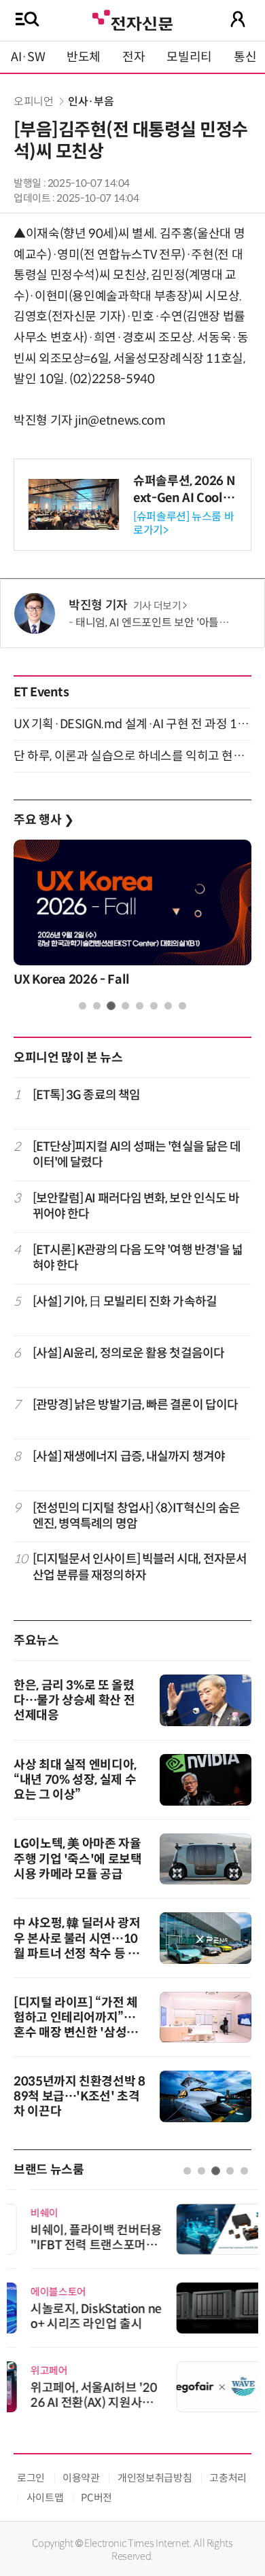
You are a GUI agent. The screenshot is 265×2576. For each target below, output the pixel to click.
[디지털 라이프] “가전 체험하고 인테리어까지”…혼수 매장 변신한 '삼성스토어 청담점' (76, 2025)
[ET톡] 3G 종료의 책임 (87, 1095)
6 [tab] (154, 1006)
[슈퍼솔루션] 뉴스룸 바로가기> (183, 523)
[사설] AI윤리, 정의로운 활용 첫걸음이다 (128, 1353)
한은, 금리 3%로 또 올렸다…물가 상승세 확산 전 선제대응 (74, 1700)
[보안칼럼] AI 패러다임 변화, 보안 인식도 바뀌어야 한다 (136, 1206)
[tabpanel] (132, 917)
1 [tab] (83, 1006)
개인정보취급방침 (155, 2478)
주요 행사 (43, 820)
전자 (134, 57)
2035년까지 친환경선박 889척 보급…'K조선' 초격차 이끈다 (79, 2096)
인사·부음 (91, 102)
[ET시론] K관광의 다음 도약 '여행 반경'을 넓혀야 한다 (138, 1258)
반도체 (84, 57)
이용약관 (81, 2478)
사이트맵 (45, 2498)
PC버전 (96, 2498)
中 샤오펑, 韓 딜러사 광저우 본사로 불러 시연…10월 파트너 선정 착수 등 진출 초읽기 (77, 1946)
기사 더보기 (157, 606)
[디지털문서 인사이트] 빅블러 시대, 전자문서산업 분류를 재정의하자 (140, 1567)
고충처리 (228, 2478)
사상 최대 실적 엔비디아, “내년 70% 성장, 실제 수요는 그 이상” (75, 1780)
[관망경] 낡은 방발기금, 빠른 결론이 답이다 (136, 1405)
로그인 (31, 2478)
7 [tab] (168, 1006)
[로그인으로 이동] (238, 19)
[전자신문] (132, 19)
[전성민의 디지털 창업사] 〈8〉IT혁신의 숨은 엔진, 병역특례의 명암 (137, 1516)
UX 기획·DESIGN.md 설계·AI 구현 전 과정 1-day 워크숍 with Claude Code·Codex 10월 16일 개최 (132, 724)
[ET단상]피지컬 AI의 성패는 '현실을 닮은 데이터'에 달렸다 (137, 1155)
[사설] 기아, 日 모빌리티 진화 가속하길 (125, 1302)
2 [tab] (97, 1006)
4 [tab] (125, 1006)
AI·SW (28, 57)
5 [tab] (140, 1006)
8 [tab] (182, 1006)
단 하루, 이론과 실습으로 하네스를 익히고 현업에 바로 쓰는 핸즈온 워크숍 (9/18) (132, 756)
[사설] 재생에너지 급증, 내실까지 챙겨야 (129, 1456)
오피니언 (34, 102)
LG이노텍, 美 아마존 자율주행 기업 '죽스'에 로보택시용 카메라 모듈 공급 (78, 1859)
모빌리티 (189, 57)
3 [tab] (111, 1006)
